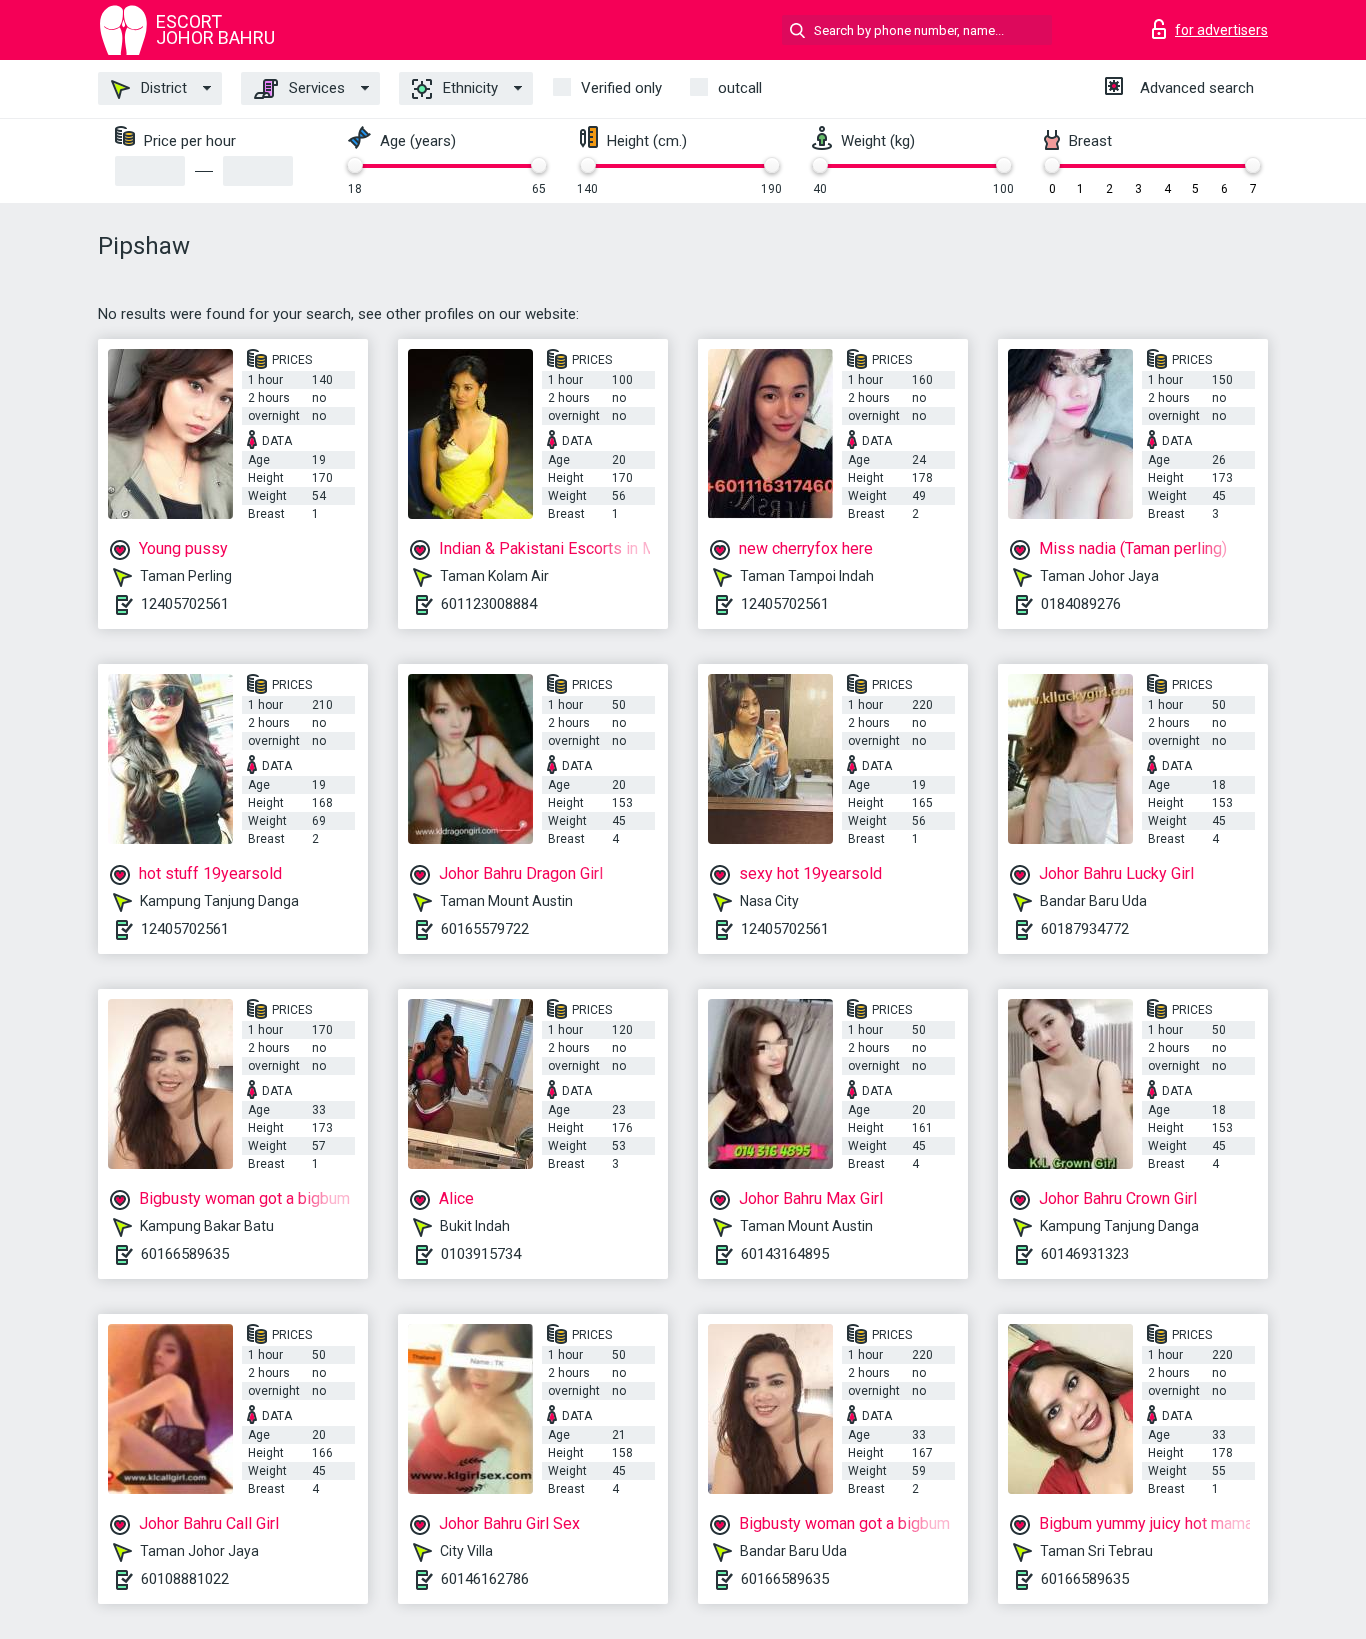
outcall (740, 88)
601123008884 (489, 604)
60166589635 (185, 1254)
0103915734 (481, 1254)
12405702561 (185, 604)
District (162, 88)
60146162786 (485, 1579)
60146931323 (1085, 1254)
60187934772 (1085, 929)
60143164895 (785, 1254)
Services (315, 88)
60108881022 (185, 1579)
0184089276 (1081, 604)
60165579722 (485, 929)
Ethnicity (468, 88)
